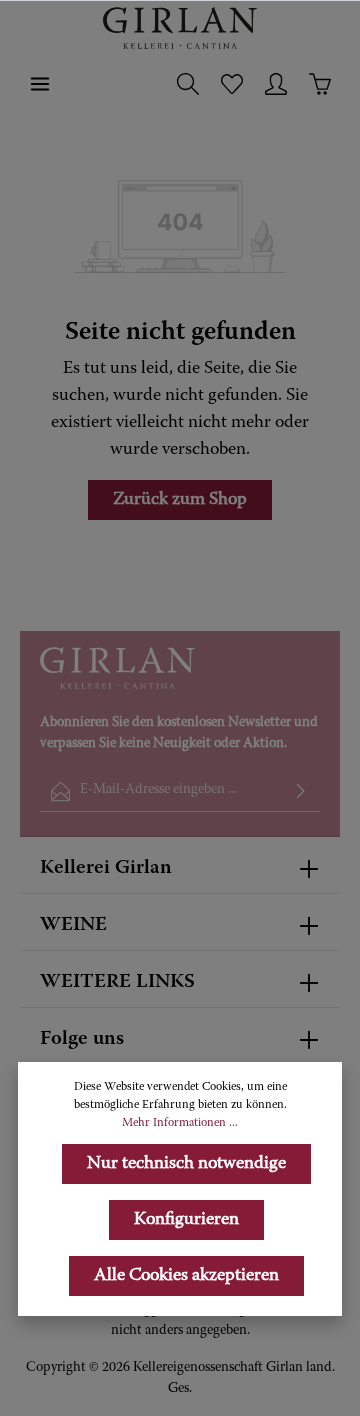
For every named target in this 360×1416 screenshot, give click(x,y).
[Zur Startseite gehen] (180, 28)
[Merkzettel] (232, 84)
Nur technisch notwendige (186, 1164)
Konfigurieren (186, 1220)
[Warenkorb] (320, 84)
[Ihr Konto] (276, 84)
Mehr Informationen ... (180, 1123)
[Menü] (40, 84)
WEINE (73, 925)
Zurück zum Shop (180, 500)
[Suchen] (188, 84)
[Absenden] (301, 791)
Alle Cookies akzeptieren (186, 1276)
